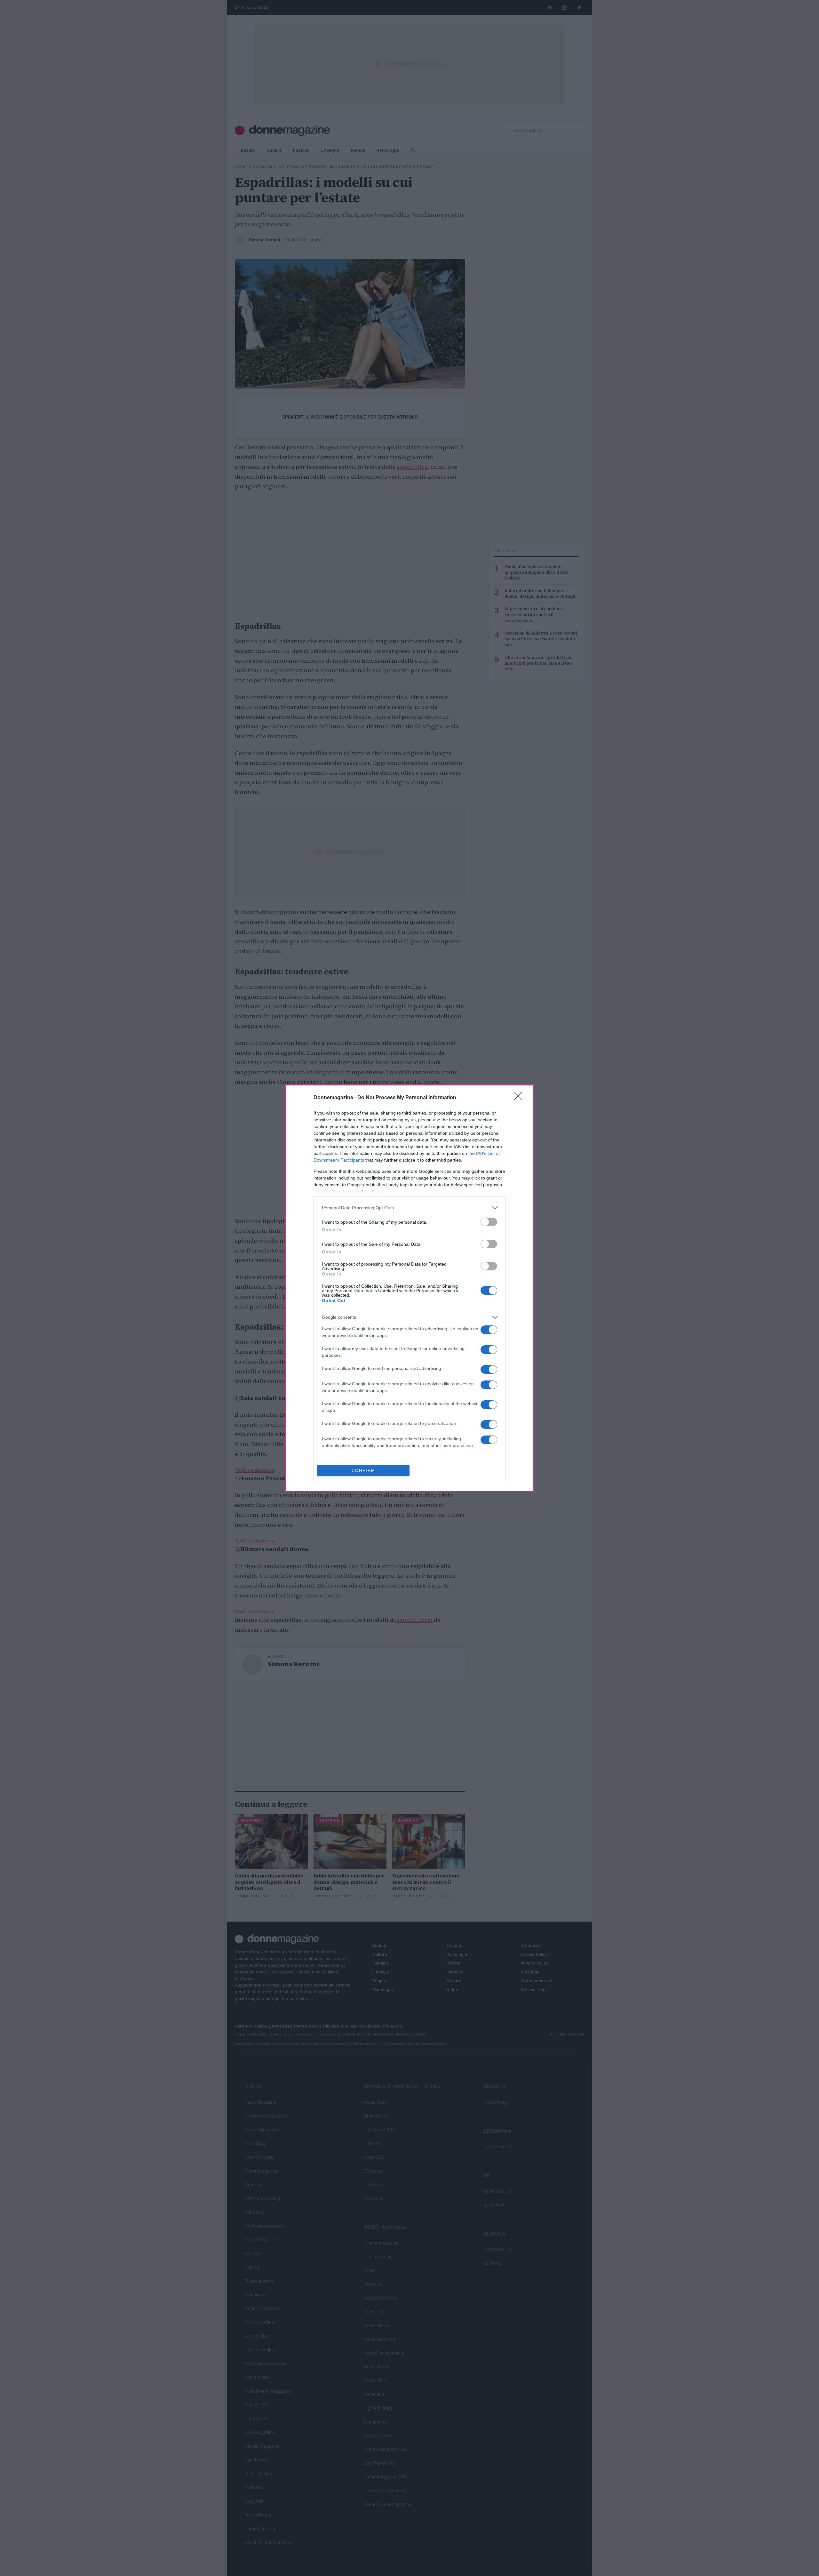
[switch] (489, 1222)
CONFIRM (363, 1471)
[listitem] (409, 1208)
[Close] (520, 1098)
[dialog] (409, 1288)
